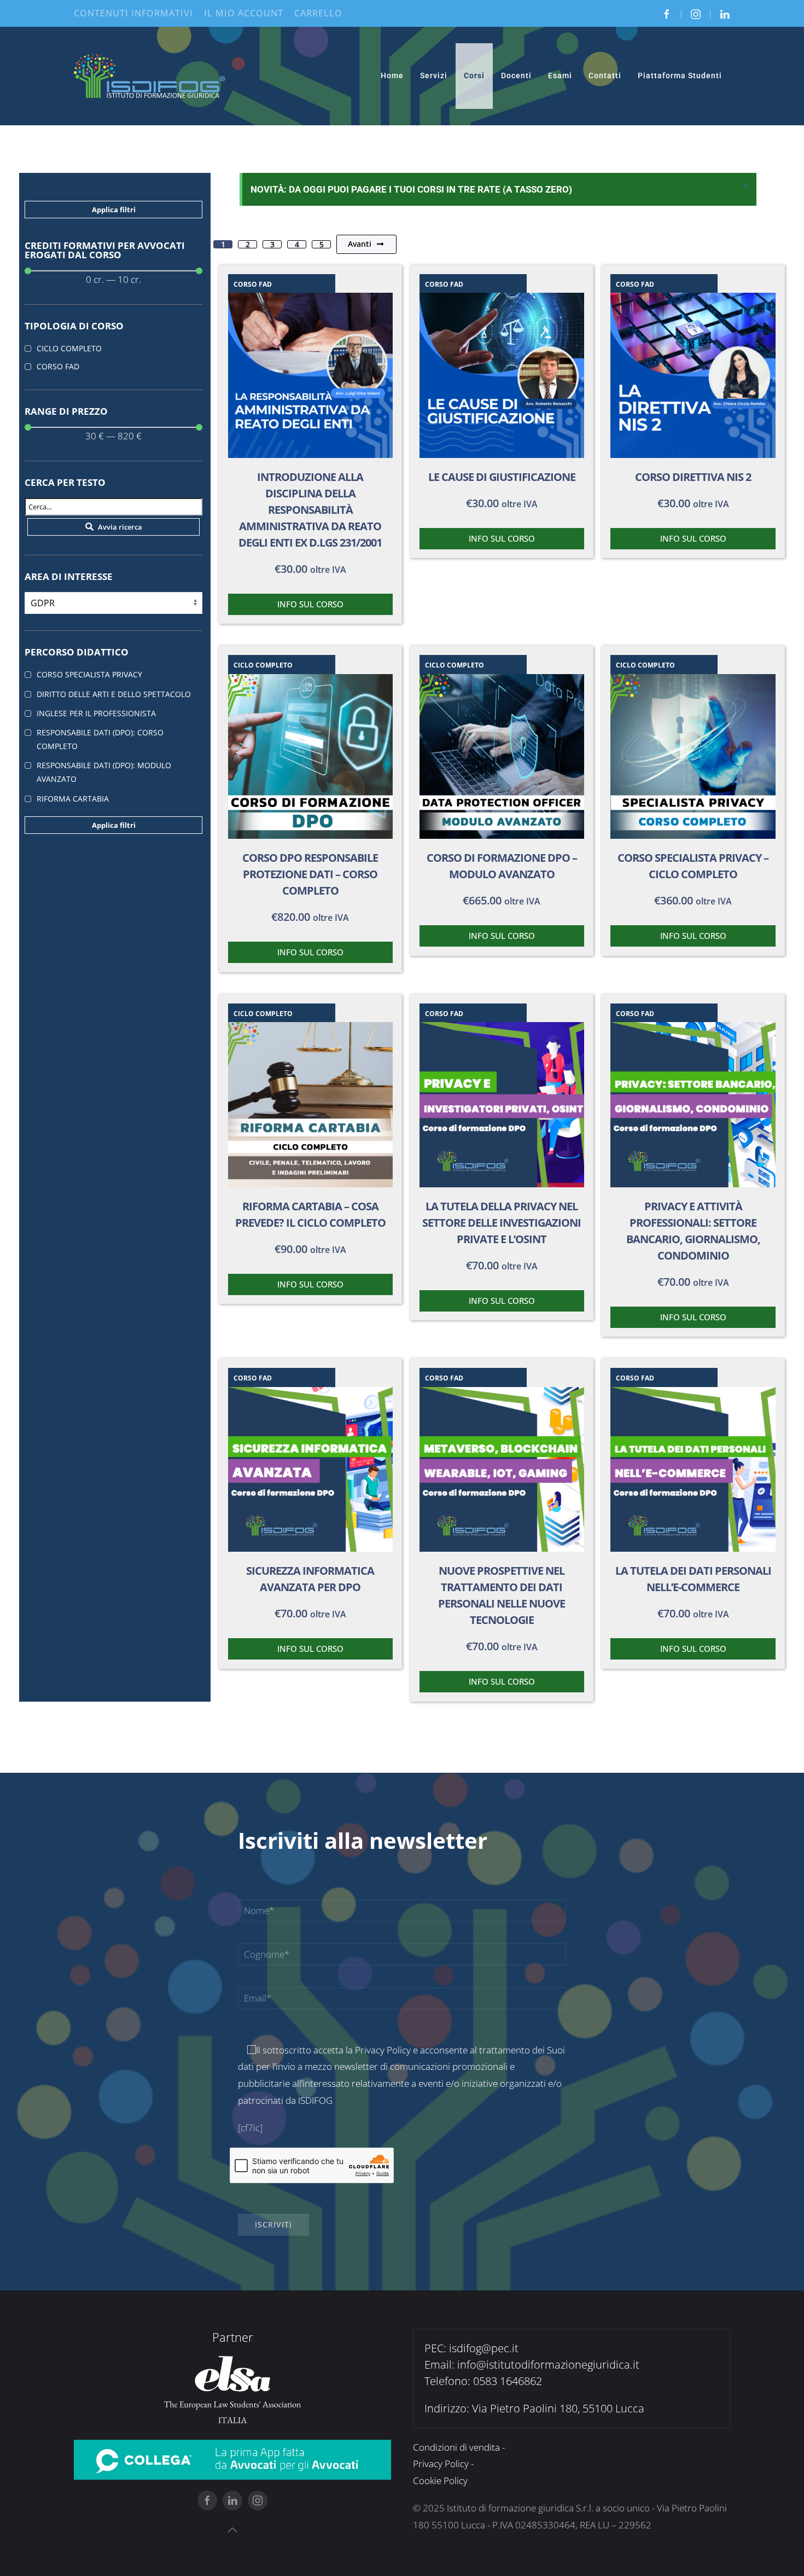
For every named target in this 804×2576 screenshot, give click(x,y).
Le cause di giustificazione (502, 477)
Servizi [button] (434, 76)
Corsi (474, 76)
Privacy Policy (383, 2050)
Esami (560, 76)
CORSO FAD (253, 284)
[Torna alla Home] (150, 76)
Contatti (605, 76)
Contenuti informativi (133, 13)
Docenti (516, 76)
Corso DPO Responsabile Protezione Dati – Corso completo (310, 874)
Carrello (318, 13)
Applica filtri (114, 210)
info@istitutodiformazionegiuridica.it (548, 2365)
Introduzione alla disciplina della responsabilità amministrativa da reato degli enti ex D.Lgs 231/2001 (310, 510)
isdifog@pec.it (484, 2348)
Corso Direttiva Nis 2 (693, 477)
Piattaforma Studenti (680, 76)
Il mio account (244, 13)
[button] (232, 2530)
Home (392, 76)
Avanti (360, 244)
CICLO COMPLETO (263, 665)
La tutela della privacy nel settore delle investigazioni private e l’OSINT (502, 1223)
